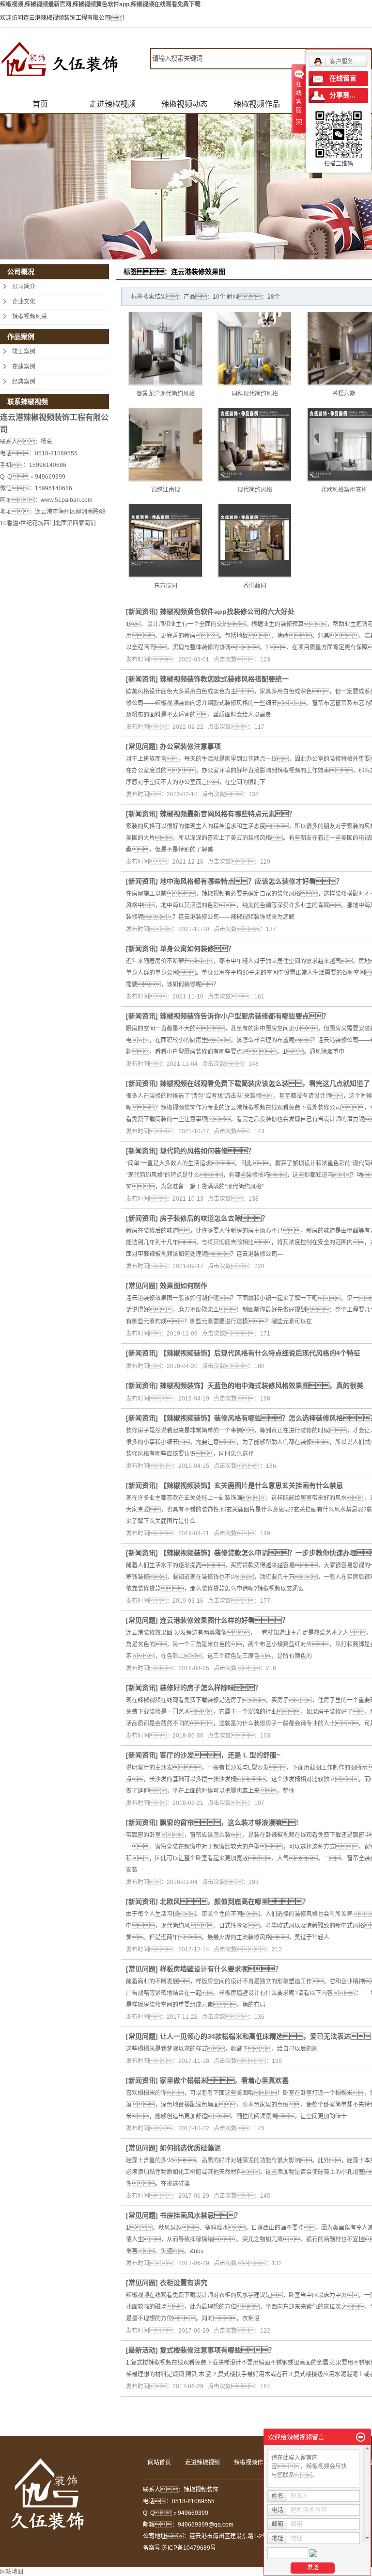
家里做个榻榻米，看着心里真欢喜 (224, 2080)
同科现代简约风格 (255, 394)
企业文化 (24, 302)
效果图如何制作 (184, 1286)
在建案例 (24, 367)
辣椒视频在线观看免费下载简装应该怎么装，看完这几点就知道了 (265, 1083)
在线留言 (343, 78)
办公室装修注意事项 (190, 746)
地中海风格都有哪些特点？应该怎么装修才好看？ (251, 881)
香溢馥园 (255, 586)
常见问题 (142, 746)
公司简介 (24, 287)
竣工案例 (24, 352)
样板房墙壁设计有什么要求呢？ (221, 1969)
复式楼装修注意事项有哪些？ (217, 2350)
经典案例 (24, 382)
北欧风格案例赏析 (344, 490)
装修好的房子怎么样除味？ (211, 1688)
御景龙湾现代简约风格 (166, 394)
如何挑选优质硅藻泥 (190, 2148)
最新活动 (142, 2350)
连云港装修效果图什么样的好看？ (224, 1620)
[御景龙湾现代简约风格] (166, 348)
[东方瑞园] (166, 540)
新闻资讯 (142, 612)
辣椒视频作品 (257, 104)
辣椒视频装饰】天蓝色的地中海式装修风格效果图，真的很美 (262, 1385)
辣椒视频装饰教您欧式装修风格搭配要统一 (224, 679)
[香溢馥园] (255, 540)
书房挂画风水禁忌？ (201, 2215)
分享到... (342, 95)
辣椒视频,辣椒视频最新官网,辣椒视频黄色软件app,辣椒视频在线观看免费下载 (100, 4)
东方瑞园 (166, 586)
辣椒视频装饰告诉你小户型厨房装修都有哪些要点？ (245, 1016)
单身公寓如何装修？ (197, 949)
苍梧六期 (344, 394)
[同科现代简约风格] (255, 348)
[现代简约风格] (255, 444)
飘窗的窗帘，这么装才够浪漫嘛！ (231, 1822)
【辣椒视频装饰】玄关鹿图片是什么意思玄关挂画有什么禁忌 (251, 1485)
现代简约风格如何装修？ (207, 1151)
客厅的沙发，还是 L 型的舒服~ (220, 1755)
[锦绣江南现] (166, 444)
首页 (40, 104)
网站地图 (12, 2572)
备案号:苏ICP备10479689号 (179, 2548)
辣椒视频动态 (185, 104)
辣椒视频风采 (30, 317)
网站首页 (159, 2463)
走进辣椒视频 (112, 104)
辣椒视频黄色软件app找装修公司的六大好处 (227, 612)
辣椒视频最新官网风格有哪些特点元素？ (228, 814)
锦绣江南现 (166, 490)
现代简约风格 (255, 490)
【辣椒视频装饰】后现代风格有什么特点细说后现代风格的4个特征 (260, 1353)
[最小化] (361, 2437)
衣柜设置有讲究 (184, 2283)
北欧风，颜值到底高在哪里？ (234, 1901)
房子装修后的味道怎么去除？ (214, 1218)
